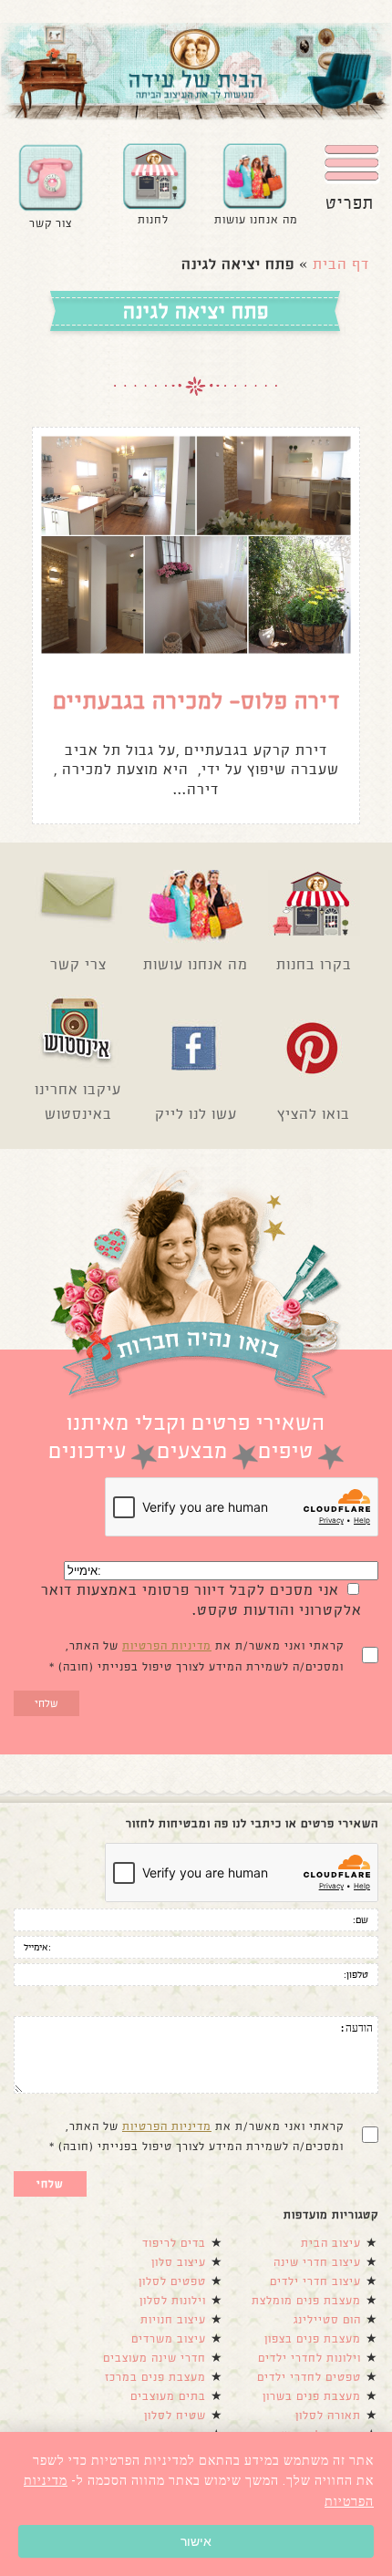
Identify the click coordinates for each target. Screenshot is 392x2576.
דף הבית (341, 264)
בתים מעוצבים (168, 2396)
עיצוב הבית (331, 2243)
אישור (196, 2541)
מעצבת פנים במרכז (155, 2377)
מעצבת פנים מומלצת (306, 2301)
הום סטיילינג (327, 2320)
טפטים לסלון (172, 2281)
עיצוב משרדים (169, 2339)
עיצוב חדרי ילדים (315, 2281)
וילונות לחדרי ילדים (309, 2358)
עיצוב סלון (179, 2262)
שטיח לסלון (175, 2416)
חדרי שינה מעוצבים (155, 2358)
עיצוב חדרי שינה (317, 2262)
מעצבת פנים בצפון (313, 2339)
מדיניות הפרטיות (167, 1646)
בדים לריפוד (174, 2243)
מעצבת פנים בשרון (312, 2396)
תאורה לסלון (328, 2416)
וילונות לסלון (173, 2301)
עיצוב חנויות (173, 2320)
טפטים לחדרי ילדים (309, 2377)
